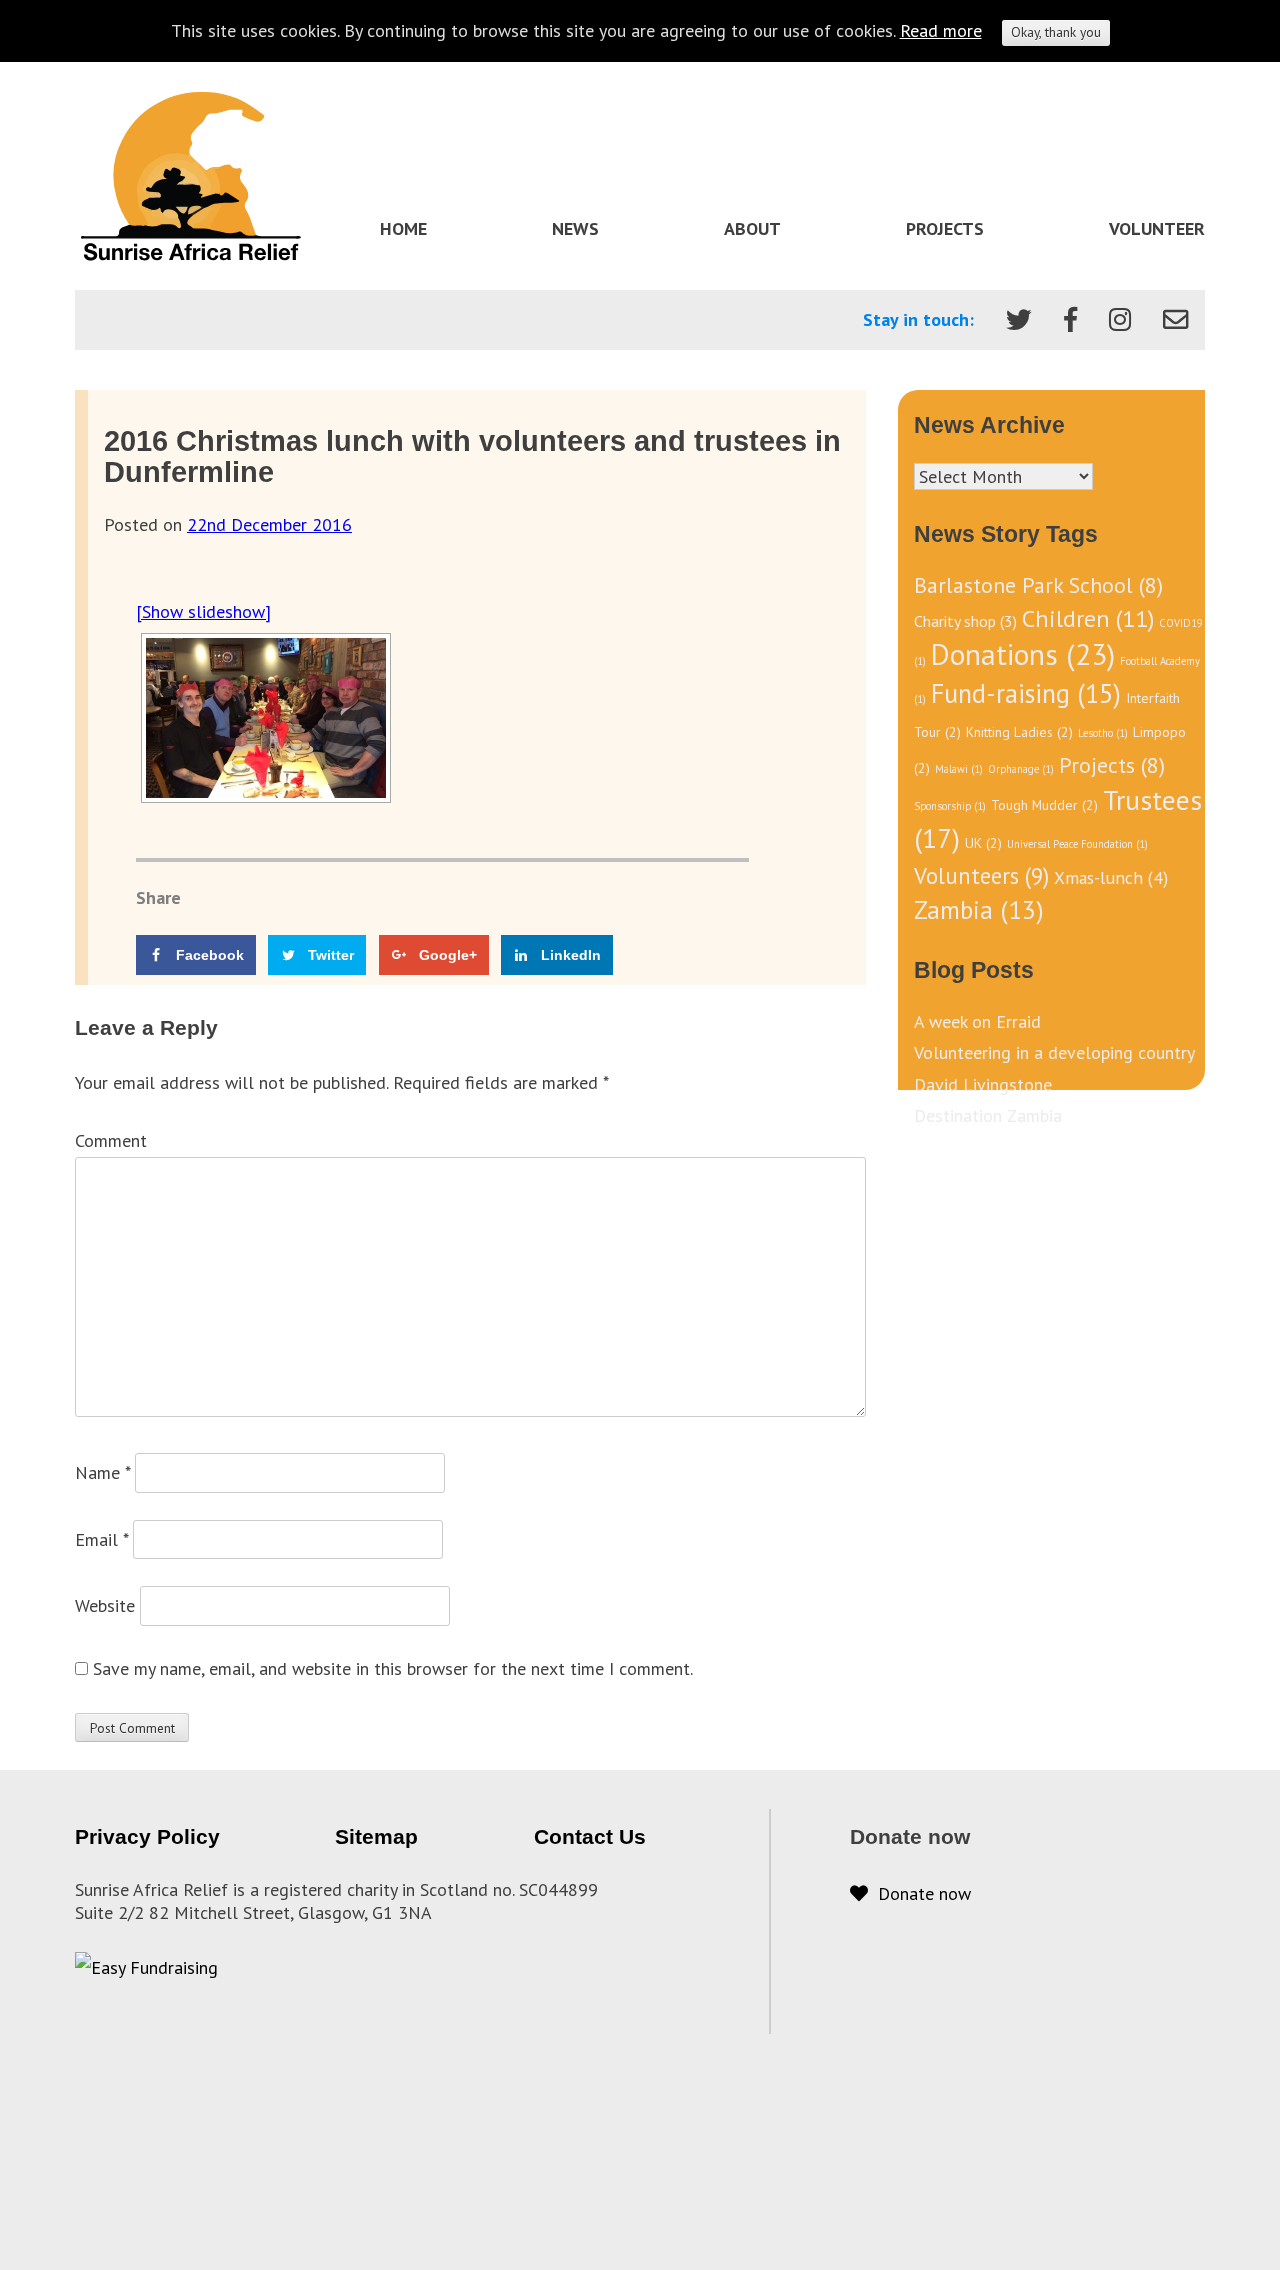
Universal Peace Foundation (1077, 844)
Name (102, 1472)
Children (1088, 618)
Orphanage (1021, 769)
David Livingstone (983, 1084)
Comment (111, 1140)
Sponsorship (950, 806)
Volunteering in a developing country (1054, 1052)
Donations (1023, 654)
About (752, 228)
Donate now (919, 1893)
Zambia (979, 909)
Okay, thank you (1056, 32)
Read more (941, 30)
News (575, 228)
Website (105, 1605)
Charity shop (965, 621)
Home (403, 228)
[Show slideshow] (203, 611)
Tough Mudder (1044, 805)
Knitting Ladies (1019, 732)
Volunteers (981, 875)
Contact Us (590, 1836)
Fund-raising (1026, 693)
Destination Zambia (988, 1115)
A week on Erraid (977, 1021)
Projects (945, 228)
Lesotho (1103, 733)
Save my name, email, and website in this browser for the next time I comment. (393, 1668)
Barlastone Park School (1038, 585)
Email (101, 1539)
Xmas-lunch (1111, 877)
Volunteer (1157, 228)
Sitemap (376, 1836)
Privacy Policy (147, 1836)
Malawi (959, 769)
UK (983, 843)
